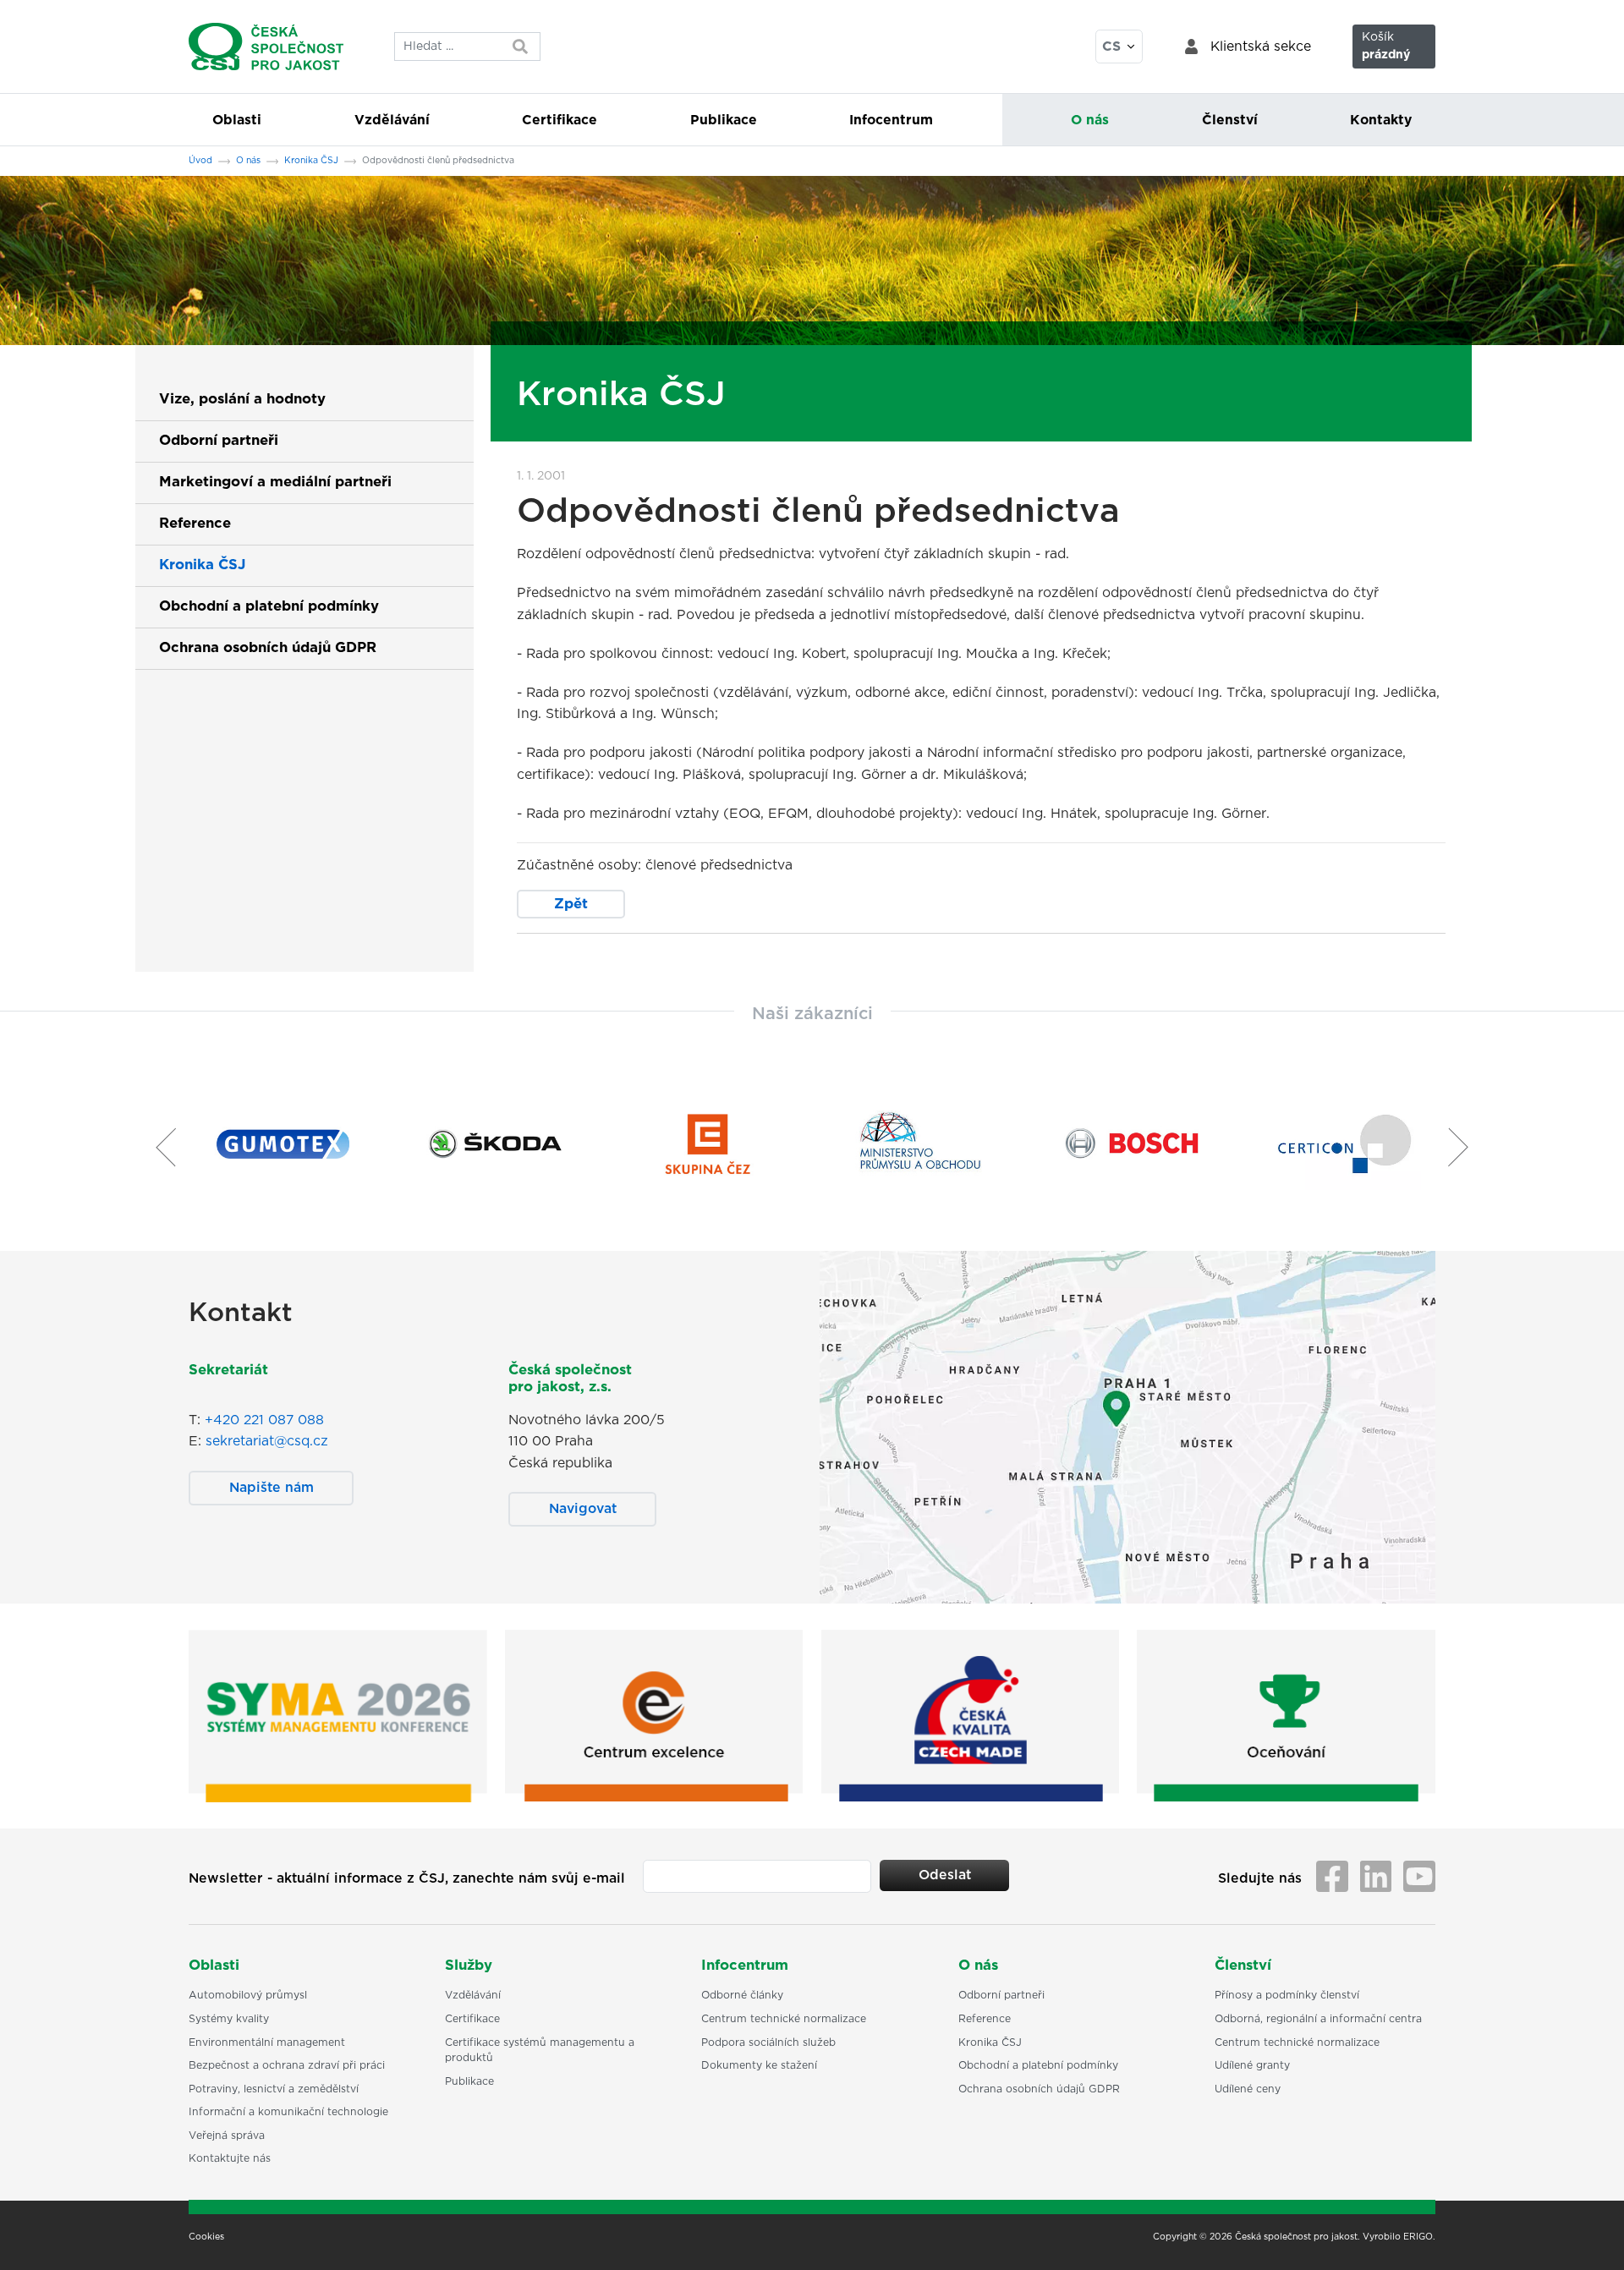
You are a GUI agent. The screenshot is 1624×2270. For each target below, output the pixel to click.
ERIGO (1418, 2237)
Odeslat (945, 1875)
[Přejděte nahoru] (1589, 2235)
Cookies (206, 2237)
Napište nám (272, 1488)
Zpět (571, 904)
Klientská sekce (1261, 47)
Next (1465, 1147)
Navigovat (583, 1509)
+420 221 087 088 (264, 1420)
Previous (159, 1147)
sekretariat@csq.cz (267, 1441)
